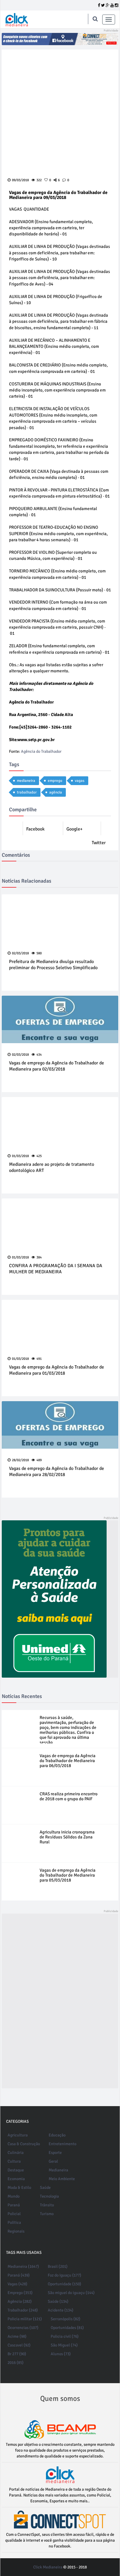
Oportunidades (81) (67, 2328)
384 (39, 1257)
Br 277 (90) (17, 2354)
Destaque (16, 2170)
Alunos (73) (61, 2354)
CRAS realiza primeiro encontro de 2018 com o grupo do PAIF (69, 1796)
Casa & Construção (24, 2144)
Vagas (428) (17, 2284)
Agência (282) (20, 2301)
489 (39, 1460)
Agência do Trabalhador (41, 751)
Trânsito (47, 2205)
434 (39, 1055)
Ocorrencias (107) (23, 2328)
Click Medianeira (48, 2567)
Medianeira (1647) (23, 2266)
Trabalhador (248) (23, 2310)
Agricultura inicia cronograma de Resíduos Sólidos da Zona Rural (67, 1837)
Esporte (55, 2153)
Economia (16, 2179)
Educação (57, 2135)
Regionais (16, 2231)
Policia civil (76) (65, 2336)
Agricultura (18, 2135)
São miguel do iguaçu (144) (71, 2293)
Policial (14, 2214)
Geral (53, 2161)
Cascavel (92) (19, 2345)
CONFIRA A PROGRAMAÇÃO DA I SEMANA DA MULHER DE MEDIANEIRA (56, 1269)
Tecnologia (49, 2196)
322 (39, 180)
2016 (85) (16, 2363)
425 (39, 1156)
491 (39, 1359)
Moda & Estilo (19, 2188)
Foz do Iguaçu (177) (65, 2275)
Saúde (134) (58, 2301)
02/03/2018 (20, 953)
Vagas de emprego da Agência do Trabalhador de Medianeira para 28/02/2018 (57, 1472)
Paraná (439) (19, 2275)
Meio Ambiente (62, 2179)
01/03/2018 (20, 1156)
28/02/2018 (20, 1460)
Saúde (45, 2188)
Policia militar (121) (25, 2319)
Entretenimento (62, 2144)
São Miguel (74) (64, 2345)
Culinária (16, 2153)
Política (14, 2223)
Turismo (47, 2214)
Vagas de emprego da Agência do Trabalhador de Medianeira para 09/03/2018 (58, 195)
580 (39, 953)
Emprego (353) (20, 2293)
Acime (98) (17, 2336)
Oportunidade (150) (65, 2284)
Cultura (14, 2161)
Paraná (14, 2205)
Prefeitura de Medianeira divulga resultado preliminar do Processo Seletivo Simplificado (53, 965)
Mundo (14, 2196)
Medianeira (58, 2170)
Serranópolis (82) (66, 2319)
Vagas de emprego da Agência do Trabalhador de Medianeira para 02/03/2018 (57, 1066)
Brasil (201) (58, 2266)
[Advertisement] (44, 2001)
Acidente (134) (61, 2310)
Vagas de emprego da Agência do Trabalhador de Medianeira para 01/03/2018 (57, 1370)
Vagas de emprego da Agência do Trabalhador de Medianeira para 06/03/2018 (68, 1761)
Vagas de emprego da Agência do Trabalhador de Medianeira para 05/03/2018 (68, 1875)
